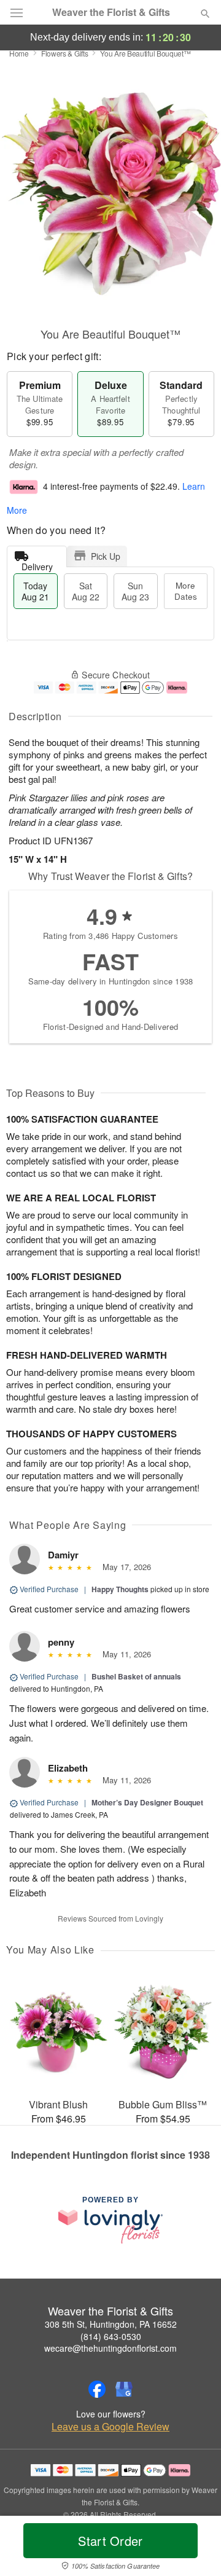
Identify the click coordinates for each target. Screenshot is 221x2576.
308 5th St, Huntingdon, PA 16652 (111, 2324)
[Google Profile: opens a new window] (124, 2389)
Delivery (37, 564)
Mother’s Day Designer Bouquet (147, 1802)
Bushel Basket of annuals (136, 1676)
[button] (195, 2548)
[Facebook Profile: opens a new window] (97, 2389)
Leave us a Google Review (110, 2427)
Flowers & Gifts (65, 53)
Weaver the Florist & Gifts (111, 12)
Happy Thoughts (120, 1589)
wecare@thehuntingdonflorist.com (110, 2348)
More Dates (186, 591)
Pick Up (106, 556)
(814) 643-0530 (111, 2336)
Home (19, 53)
